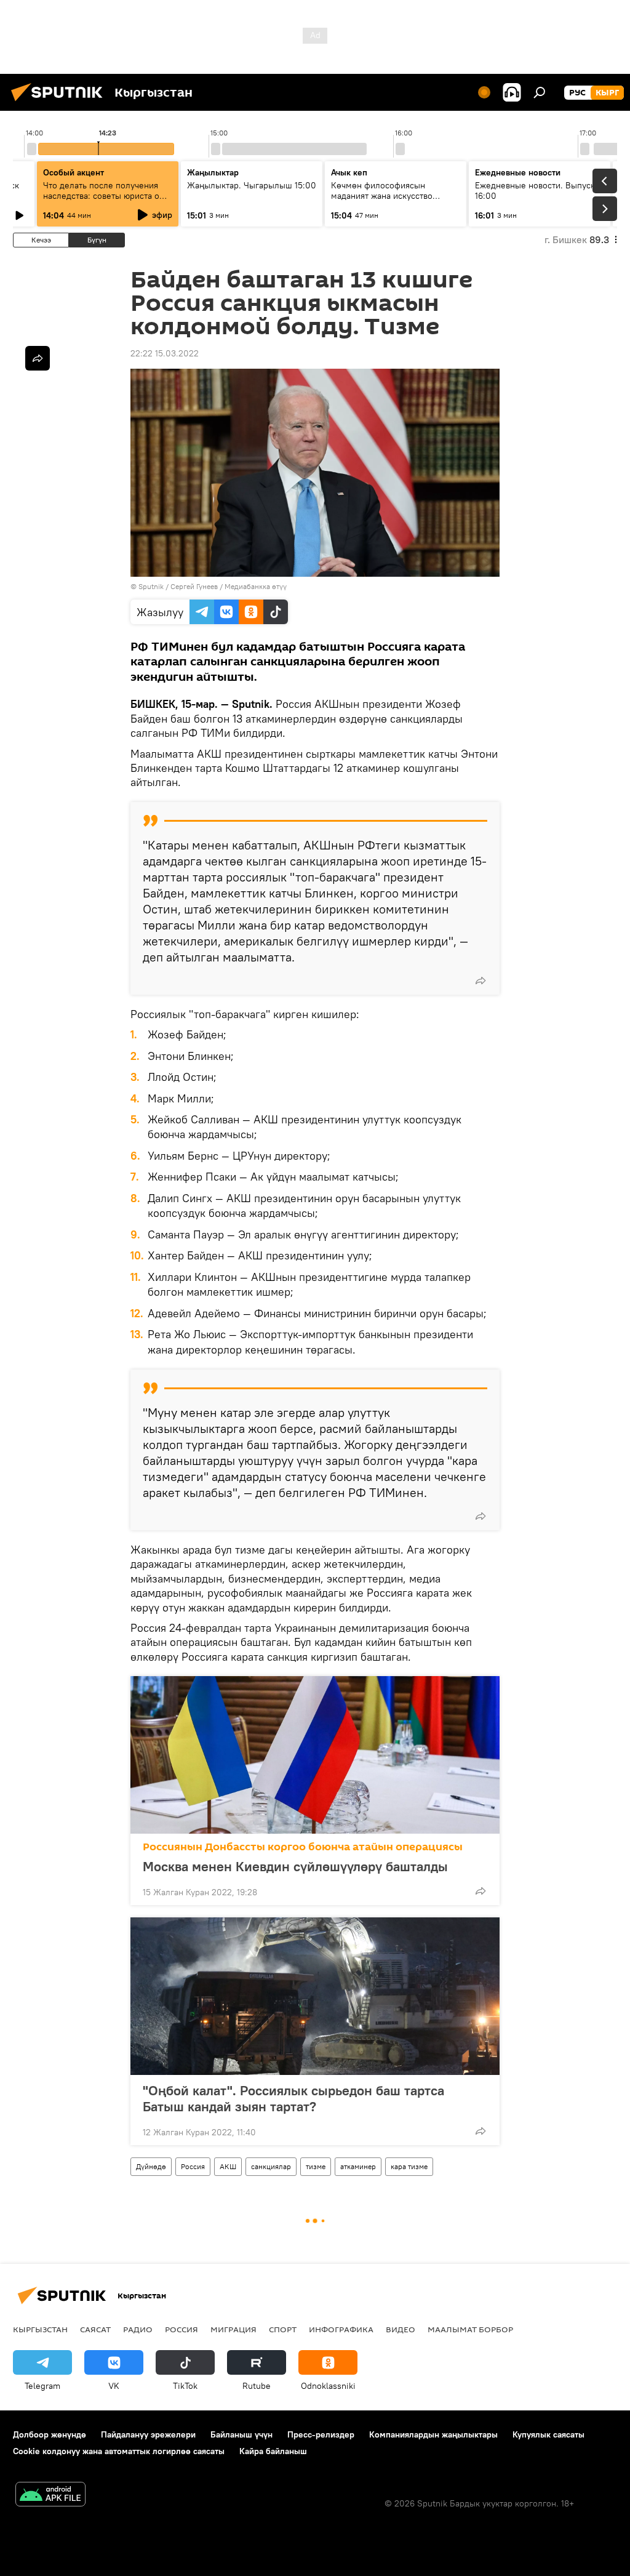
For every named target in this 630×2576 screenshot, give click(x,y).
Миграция (233, 2329)
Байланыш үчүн (241, 2434)
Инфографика (341, 2329)
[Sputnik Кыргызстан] (60, 103)
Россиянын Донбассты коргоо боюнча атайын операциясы (303, 1847)
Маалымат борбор (470, 2329)
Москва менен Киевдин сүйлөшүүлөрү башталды (295, 1866)
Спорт (283, 2329)
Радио (138, 2329)
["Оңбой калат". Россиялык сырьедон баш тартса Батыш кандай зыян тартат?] (315, 1996)
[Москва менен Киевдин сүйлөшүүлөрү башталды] (315, 1755)
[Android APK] (50, 2496)
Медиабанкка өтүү (256, 586)
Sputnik (151, 586)
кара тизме (409, 2166)
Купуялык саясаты (548, 2434)
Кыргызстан (40, 2329)
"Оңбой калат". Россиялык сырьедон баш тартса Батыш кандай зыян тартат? (293, 2098)
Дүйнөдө (151, 2166)
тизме (316, 2166)
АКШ (228, 2166)
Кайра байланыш (273, 2451)
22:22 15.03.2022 (165, 353)
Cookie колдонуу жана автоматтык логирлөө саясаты (119, 2451)
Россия (193, 2166)
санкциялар (271, 2166)
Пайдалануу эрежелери (148, 2434)
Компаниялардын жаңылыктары (433, 2434)
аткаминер (358, 2166)
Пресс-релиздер (321, 2434)
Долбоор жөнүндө (50, 2434)
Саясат (95, 2329)
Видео (401, 2329)
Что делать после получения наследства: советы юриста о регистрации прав (101, 196)
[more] (480, 981)
